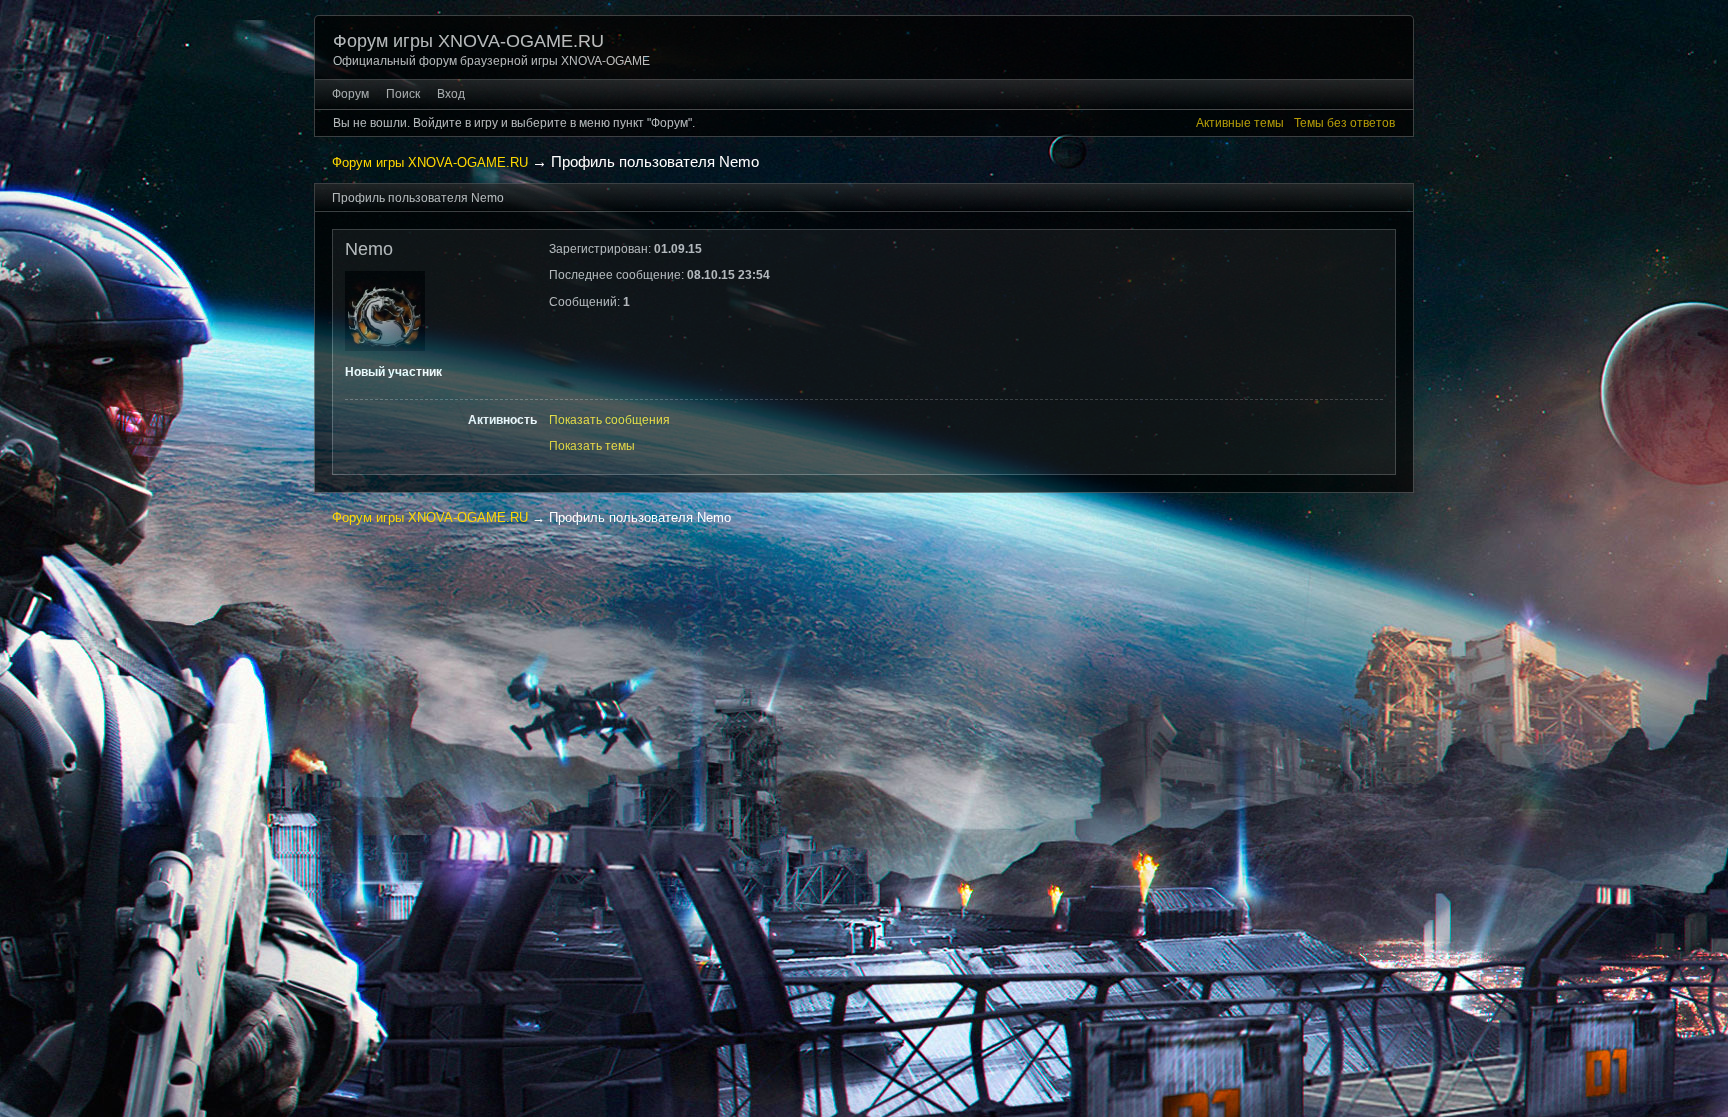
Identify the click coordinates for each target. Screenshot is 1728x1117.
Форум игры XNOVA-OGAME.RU (468, 41)
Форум (350, 94)
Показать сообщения (609, 420)
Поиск (403, 94)
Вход (451, 94)
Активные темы (1240, 123)
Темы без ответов (1344, 123)
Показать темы (592, 446)
